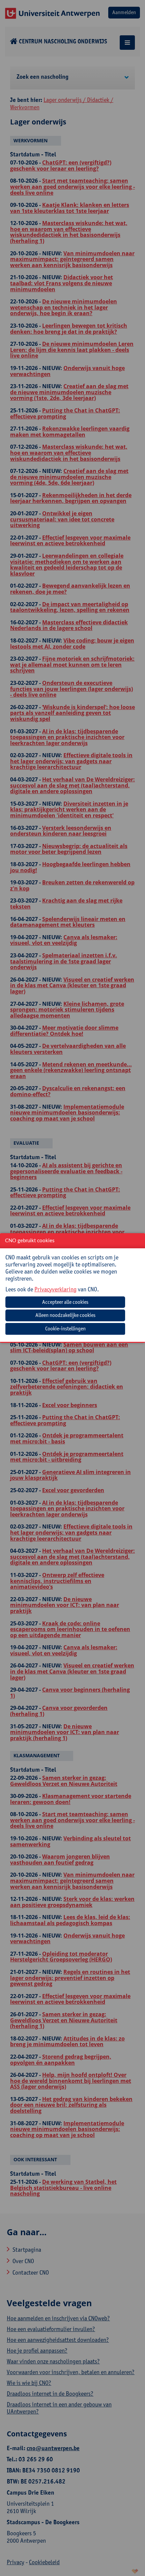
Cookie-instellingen (65, 1329)
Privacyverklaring (55, 1289)
